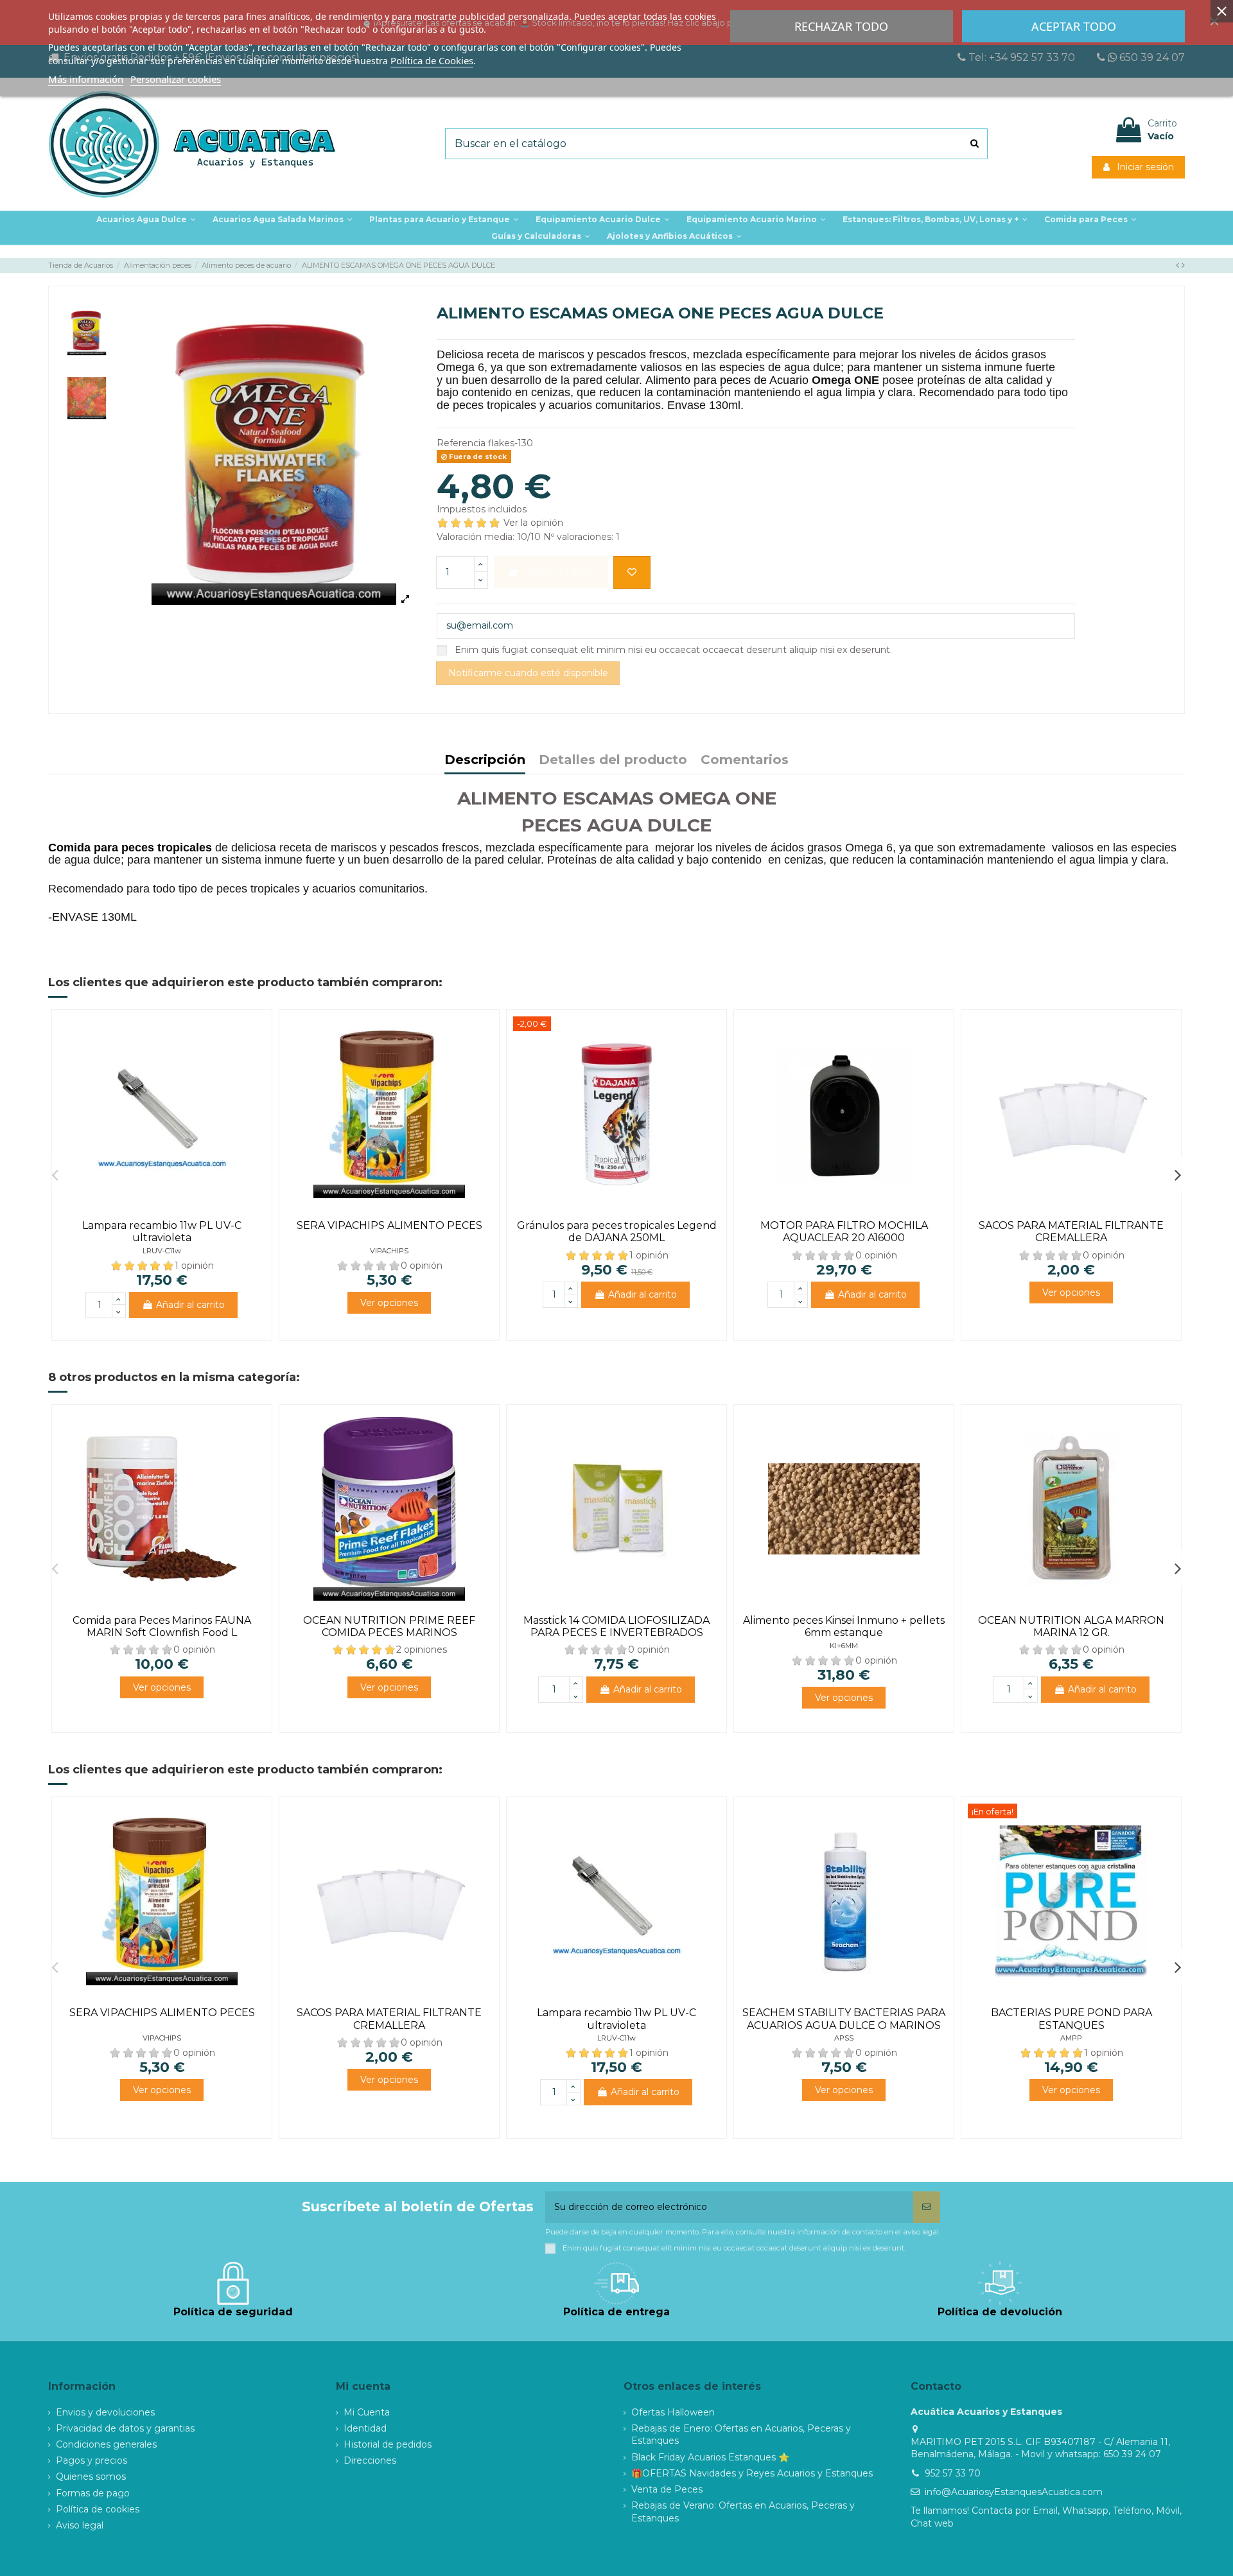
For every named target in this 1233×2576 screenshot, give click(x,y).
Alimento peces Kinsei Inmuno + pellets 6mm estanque (844, 1626)
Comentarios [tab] (745, 761)
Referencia (461, 443)
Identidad (365, 2428)
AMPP (1071, 2038)
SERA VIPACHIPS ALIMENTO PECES (389, 1225)
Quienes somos (91, 2476)
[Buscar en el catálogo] (975, 144)
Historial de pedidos (388, 2444)
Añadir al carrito (190, 1305)
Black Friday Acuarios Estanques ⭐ (710, 2457)
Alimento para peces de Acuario (727, 380)
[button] (444, 220)
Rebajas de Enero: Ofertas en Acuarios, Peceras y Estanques (741, 2435)
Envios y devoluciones (105, 2412)
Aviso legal (80, 2525)
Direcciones (370, 2460)
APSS (844, 2038)
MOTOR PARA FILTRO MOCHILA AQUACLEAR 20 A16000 (844, 1231)
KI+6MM (844, 1646)
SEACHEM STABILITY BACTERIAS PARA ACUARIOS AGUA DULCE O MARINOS (844, 2019)
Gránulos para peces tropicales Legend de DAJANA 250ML (617, 1231)
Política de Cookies (432, 60)
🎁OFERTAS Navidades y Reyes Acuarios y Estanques (752, 2473)
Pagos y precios (92, 2460)
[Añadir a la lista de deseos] (632, 572)
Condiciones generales (106, 2444)
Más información (86, 79)
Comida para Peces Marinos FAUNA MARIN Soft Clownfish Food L (162, 1626)
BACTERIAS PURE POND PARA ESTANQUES (1071, 2019)
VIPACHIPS (389, 1251)
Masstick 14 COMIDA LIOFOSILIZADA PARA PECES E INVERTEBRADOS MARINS (616, 1632)
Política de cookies (98, 2509)
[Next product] (1183, 265)
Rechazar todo (841, 26)
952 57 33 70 (953, 2473)
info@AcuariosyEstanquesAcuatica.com (1014, 2492)
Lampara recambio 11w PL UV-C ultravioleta (162, 1231)
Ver (389, 1303)
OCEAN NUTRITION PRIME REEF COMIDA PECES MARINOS (389, 1626)
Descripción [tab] (485, 761)
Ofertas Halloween (673, 2412)
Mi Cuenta (367, 2412)
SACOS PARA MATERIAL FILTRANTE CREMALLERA (1071, 1231)
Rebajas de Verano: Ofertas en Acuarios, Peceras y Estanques (743, 2512)
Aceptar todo (1074, 26)
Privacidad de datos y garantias (125, 2428)
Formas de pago (93, 2493)
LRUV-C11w (162, 1251)
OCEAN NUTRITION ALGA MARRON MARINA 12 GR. (1071, 1626)
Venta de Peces (667, 2489)
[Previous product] (1179, 265)
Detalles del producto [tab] (613, 761)
